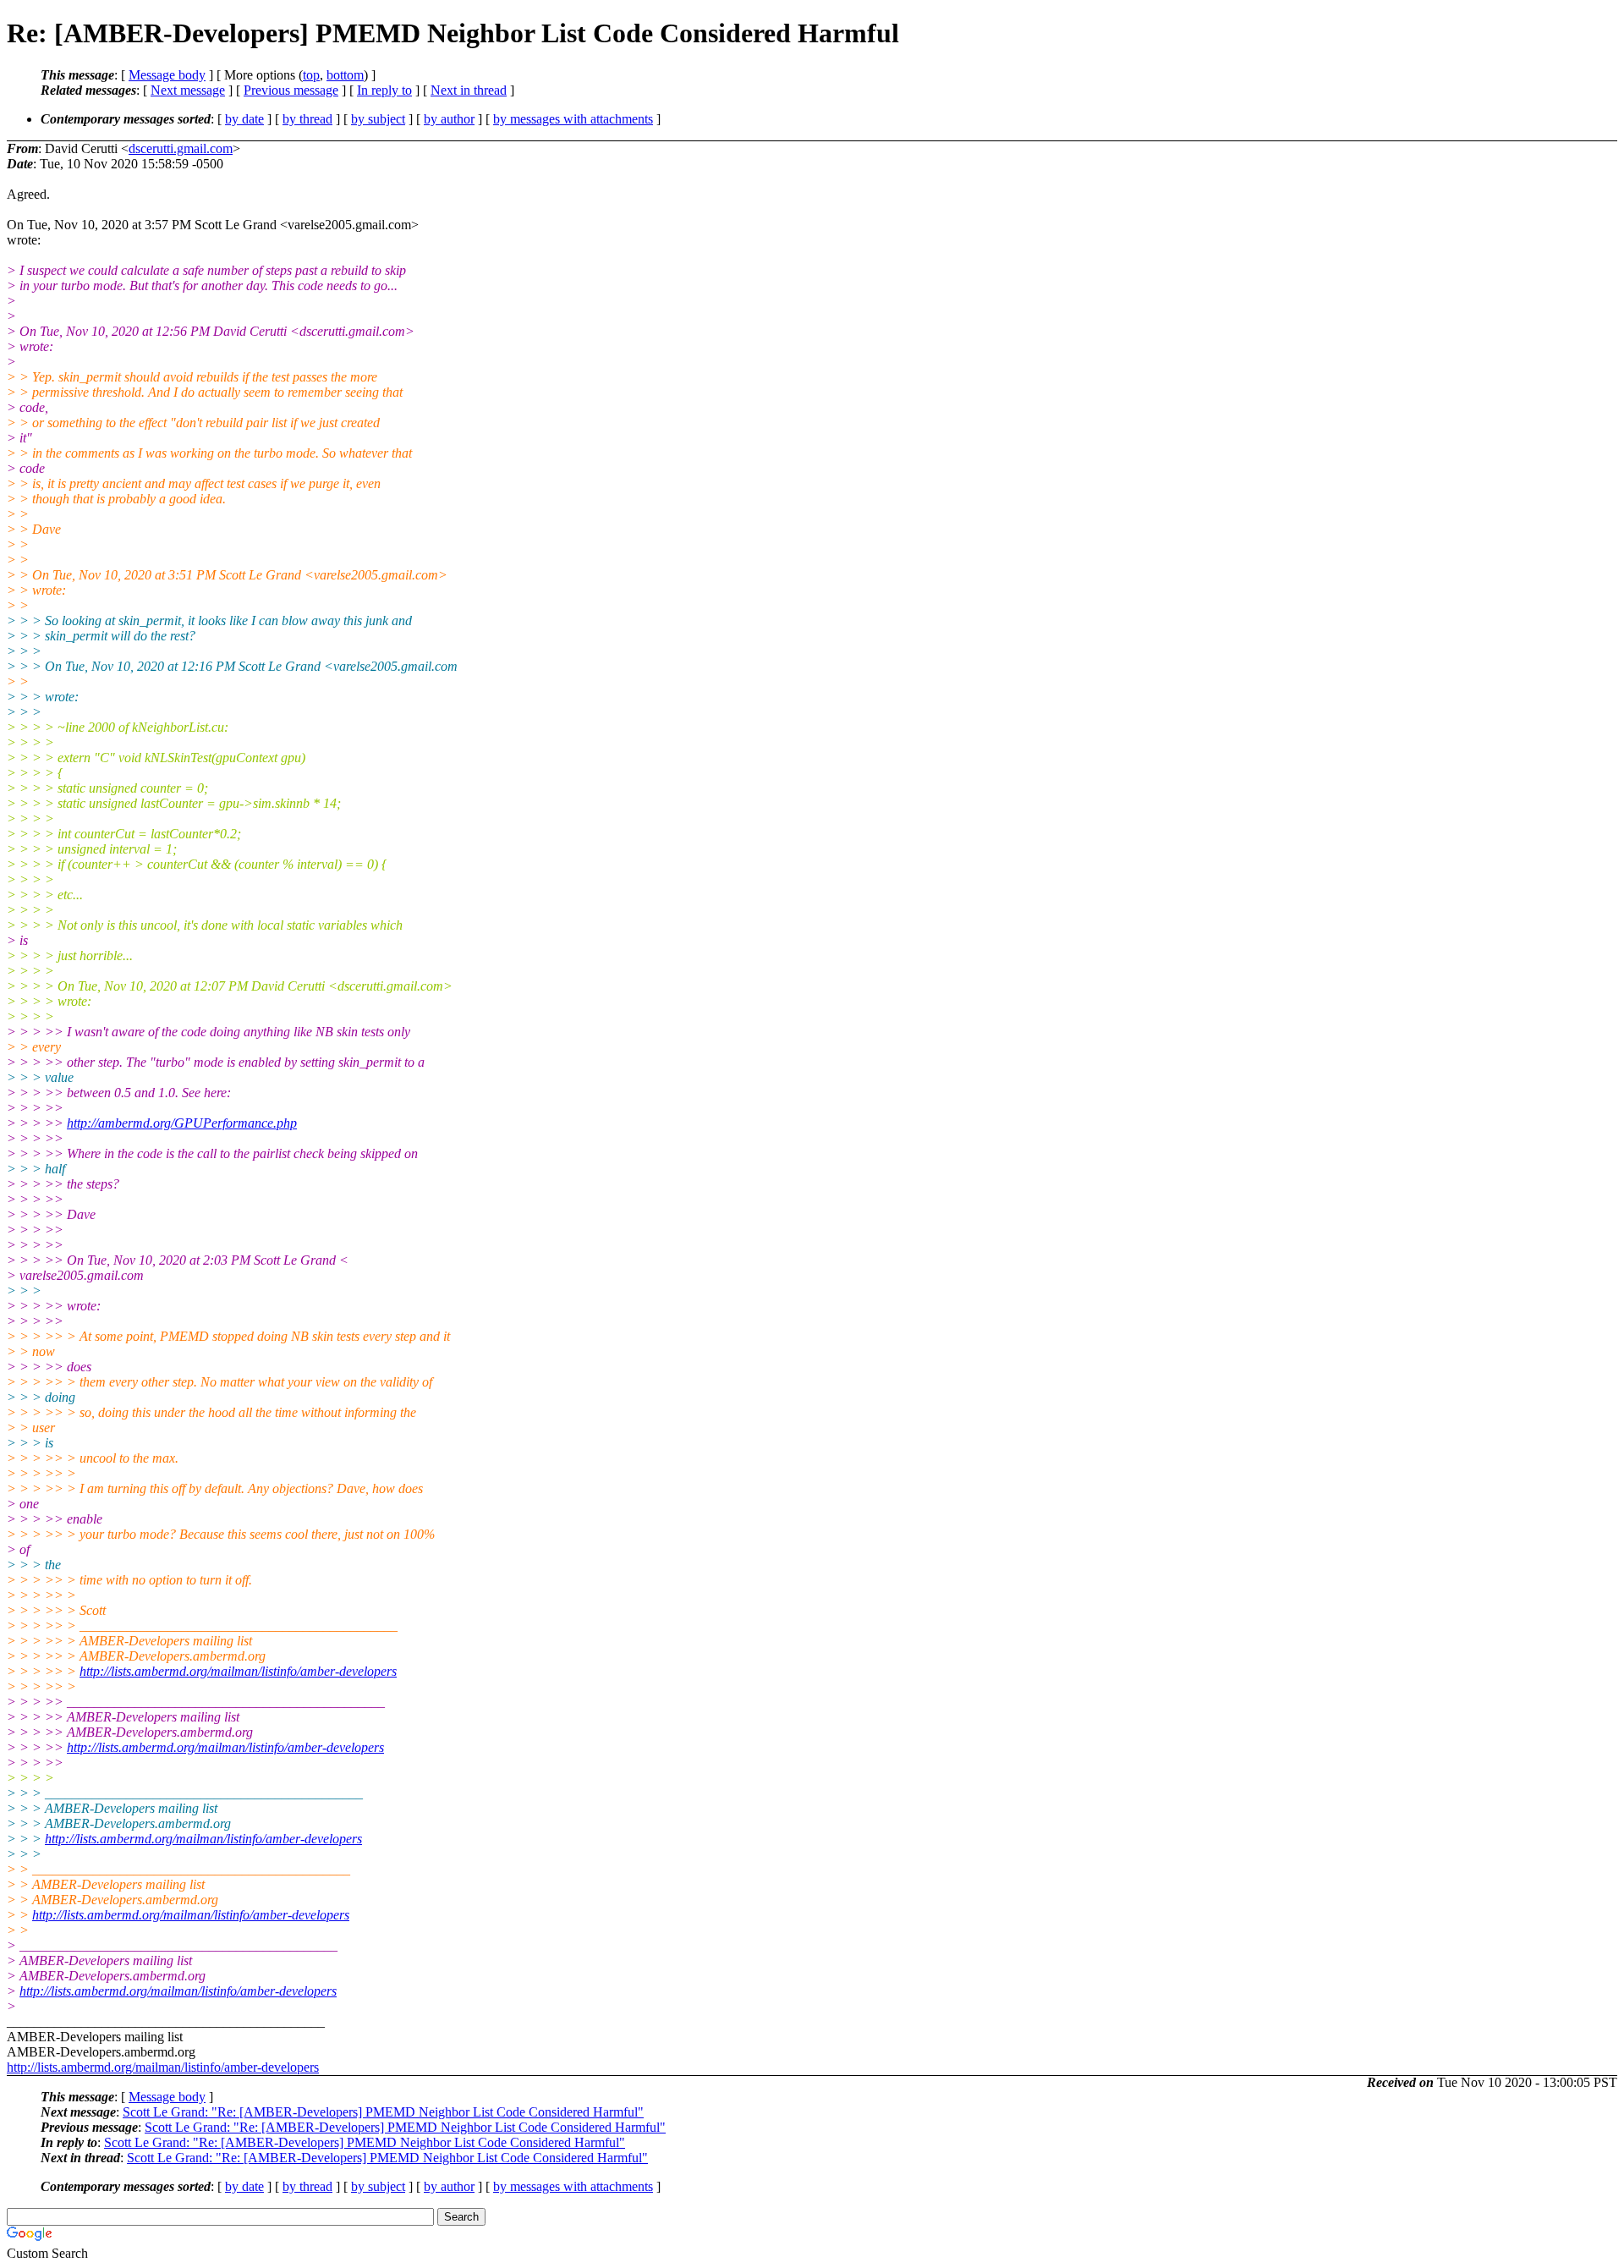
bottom (345, 75)
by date (244, 119)
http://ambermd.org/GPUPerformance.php (182, 1123)
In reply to (384, 90)
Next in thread (469, 90)
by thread (307, 119)
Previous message (291, 90)
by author (449, 119)
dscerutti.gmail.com (181, 148)
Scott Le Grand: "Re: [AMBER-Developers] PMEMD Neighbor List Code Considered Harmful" (383, 2112)
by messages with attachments (573, 119)
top (311, 75)
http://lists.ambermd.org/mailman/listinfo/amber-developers (238, 1671)
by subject (378, 119)
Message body (167, 75)
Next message (188, 90)
